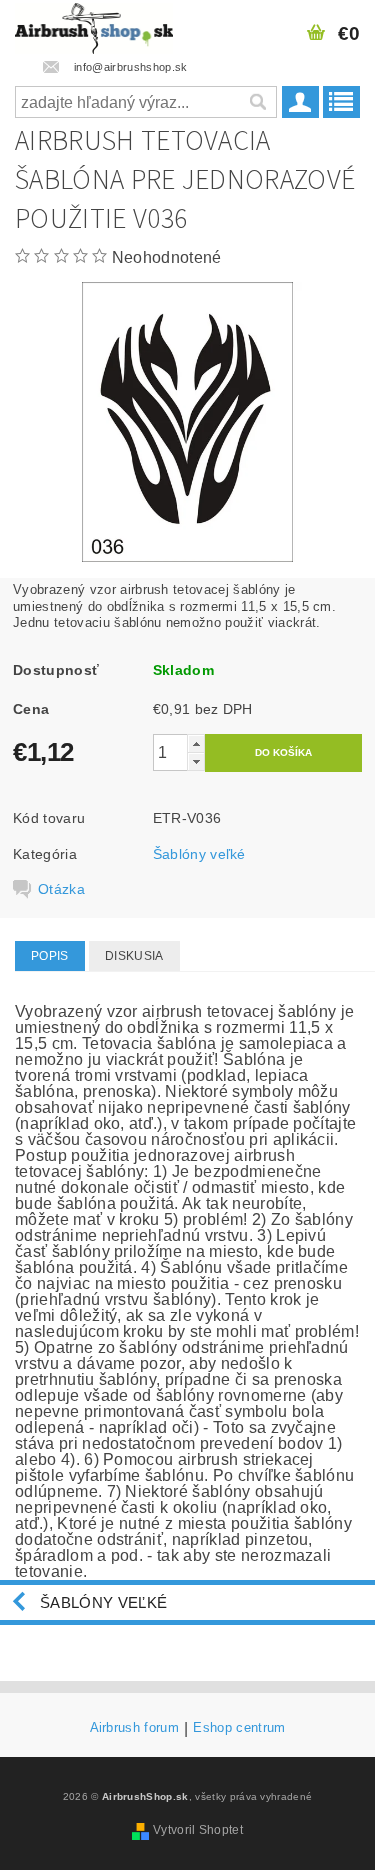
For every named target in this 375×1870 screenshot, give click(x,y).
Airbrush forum (134, 1728)
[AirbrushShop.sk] (94, 26)
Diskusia (134, 956)
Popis (50, 956)
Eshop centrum (239, 1728)
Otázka (61, 889)
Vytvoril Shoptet (198, 1830)
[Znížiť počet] (196, 761)
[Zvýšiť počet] (196, 743)
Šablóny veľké (199, 854)
